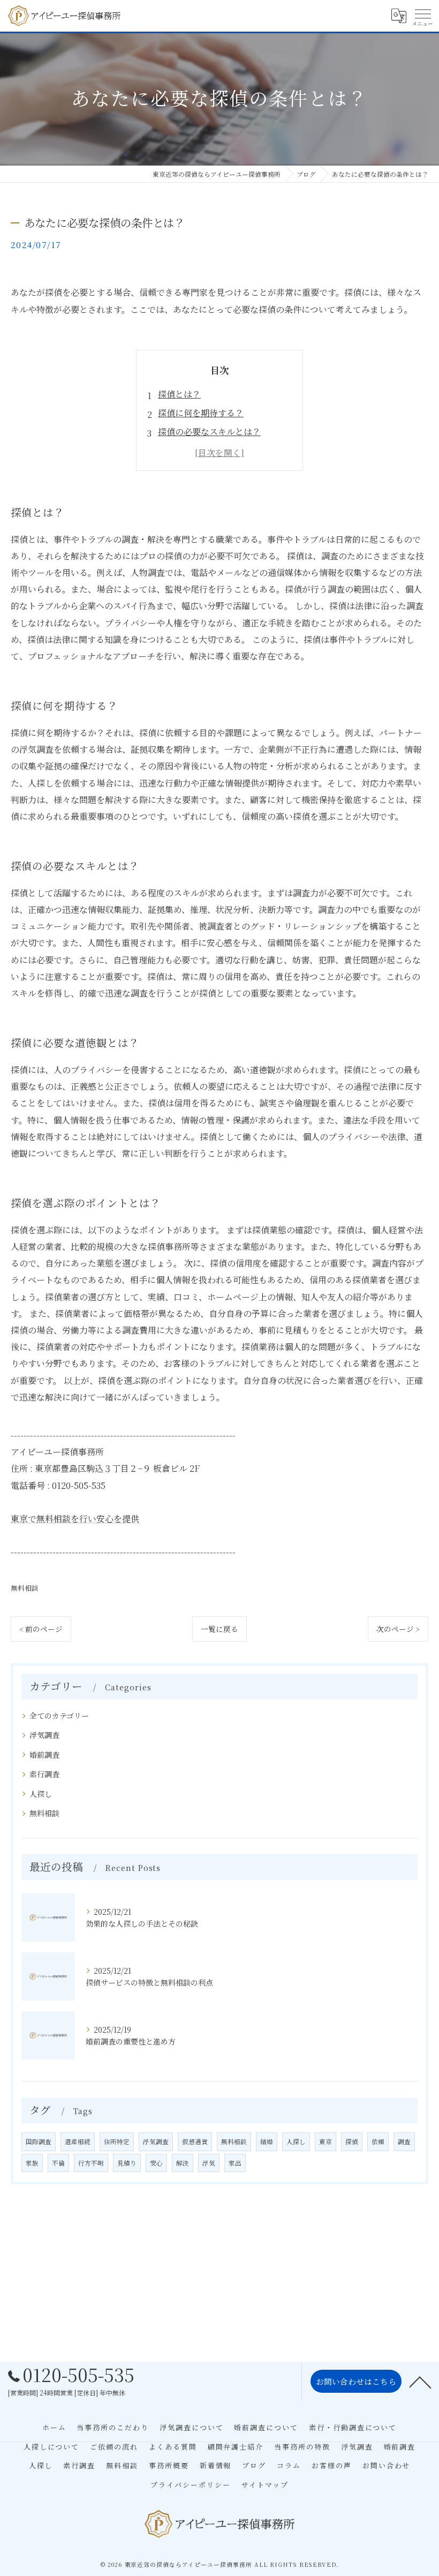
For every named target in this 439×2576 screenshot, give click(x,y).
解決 (183, 2163)
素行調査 (44, 1774)
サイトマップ (265, 2485)
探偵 (352, 2141)
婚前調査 (44, 1755)
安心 (156, 2163)
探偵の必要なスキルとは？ (209, 432)
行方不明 (91, 2163)
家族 (32, 2163)
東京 (326, 2141)
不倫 (58, 2163)
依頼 (378, 2141)
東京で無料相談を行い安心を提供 (75, 1519)
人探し (41, 1794)
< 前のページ (41, 1629)
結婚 (267, 2141)
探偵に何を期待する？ (201, 413)
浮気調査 (44, 1735)
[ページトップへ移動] (420, 2382)
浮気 (209, 2163)
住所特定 (117, 2141)
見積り (127, 2163)
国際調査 (39, 2141)
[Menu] (422, 16)
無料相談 (25, 1588)
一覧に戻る (219, 1629)
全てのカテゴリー (59, 1716)
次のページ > (398, 1629)
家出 (235, 2163)
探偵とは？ (179, 394)
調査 (404, 2141)
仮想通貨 (195, 2141)
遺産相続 (78, 2141)
